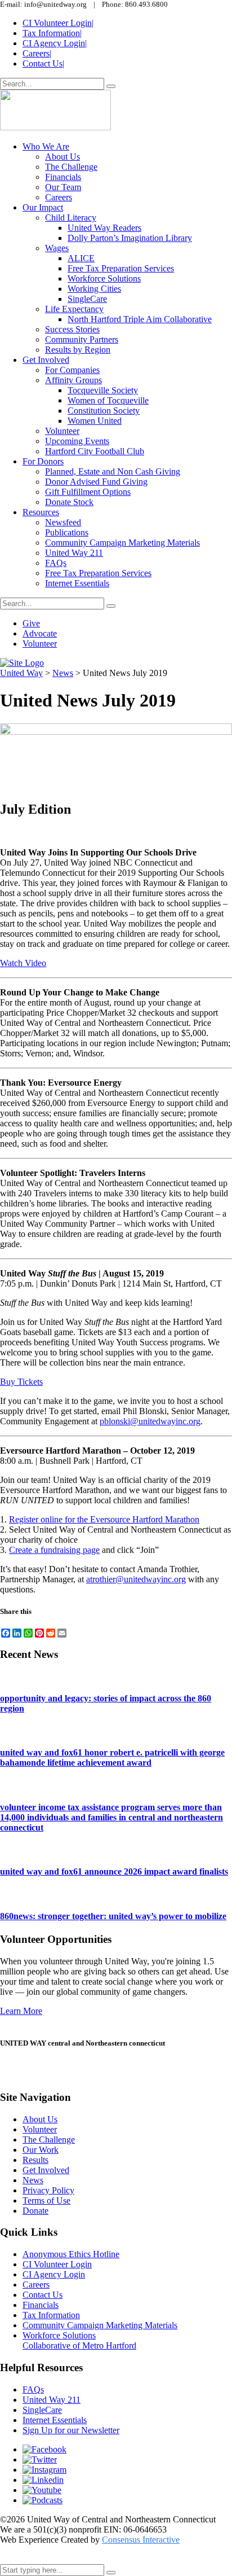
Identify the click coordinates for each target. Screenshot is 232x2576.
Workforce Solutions (104, 278)
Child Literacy (71, 218)
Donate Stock (69, 502)
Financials (63, 177)
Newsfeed (63, 522)
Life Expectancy (74, 309)
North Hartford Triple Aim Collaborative (140, 319)
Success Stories (72, 329)
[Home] (22, 663)
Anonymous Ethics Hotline (71, 2254)
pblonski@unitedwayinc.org (150, 1421)
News (33, 2180)
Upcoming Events (77, 441)
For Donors (43, 461)
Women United (95, 421)
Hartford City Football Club (95, 451)
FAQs (56, 563)
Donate (35, 2211)
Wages (57, 248)
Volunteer (62, 431)
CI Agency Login (55, 43)
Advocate (40, 633)
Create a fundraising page (54, 1550)
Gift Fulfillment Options (88, 492)
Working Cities (94, 289)
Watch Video (23, 963)
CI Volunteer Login (58, 23)
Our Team (63, 187)
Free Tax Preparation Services (121, 268)
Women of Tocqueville (108, 400)
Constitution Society (104, 411)
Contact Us (43, 63)
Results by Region (78, 350)
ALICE (81, 258)
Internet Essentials (77, 583)
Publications (67, 532)
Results (35, 2160)
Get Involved (46, 360)
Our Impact (43, 207)
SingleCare (87, 299)
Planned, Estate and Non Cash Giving (113, 471)
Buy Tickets (21, 1382)
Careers (37, 53)
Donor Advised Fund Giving (96, 482)
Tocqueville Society (103, 390)
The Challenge (71, 167)
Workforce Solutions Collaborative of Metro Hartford (79, 2340)
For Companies (72, 370)
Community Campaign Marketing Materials (122, 543)
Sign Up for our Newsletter (71, 2430)
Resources (41, 512)
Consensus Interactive (141, 2540)
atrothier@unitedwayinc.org (136, 1579)
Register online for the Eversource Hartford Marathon (104, 1519)
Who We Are (46, 146)
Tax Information (52, 33)
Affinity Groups (73, 380)
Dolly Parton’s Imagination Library (130, 238)
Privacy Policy (48, 2190)
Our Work (41, 2150)
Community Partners (82, 339)
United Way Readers (104, 228)
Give (31, 623)
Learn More (21, 2011)
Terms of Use (46, 2200)
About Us (63, 157)
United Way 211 (74, 553)
